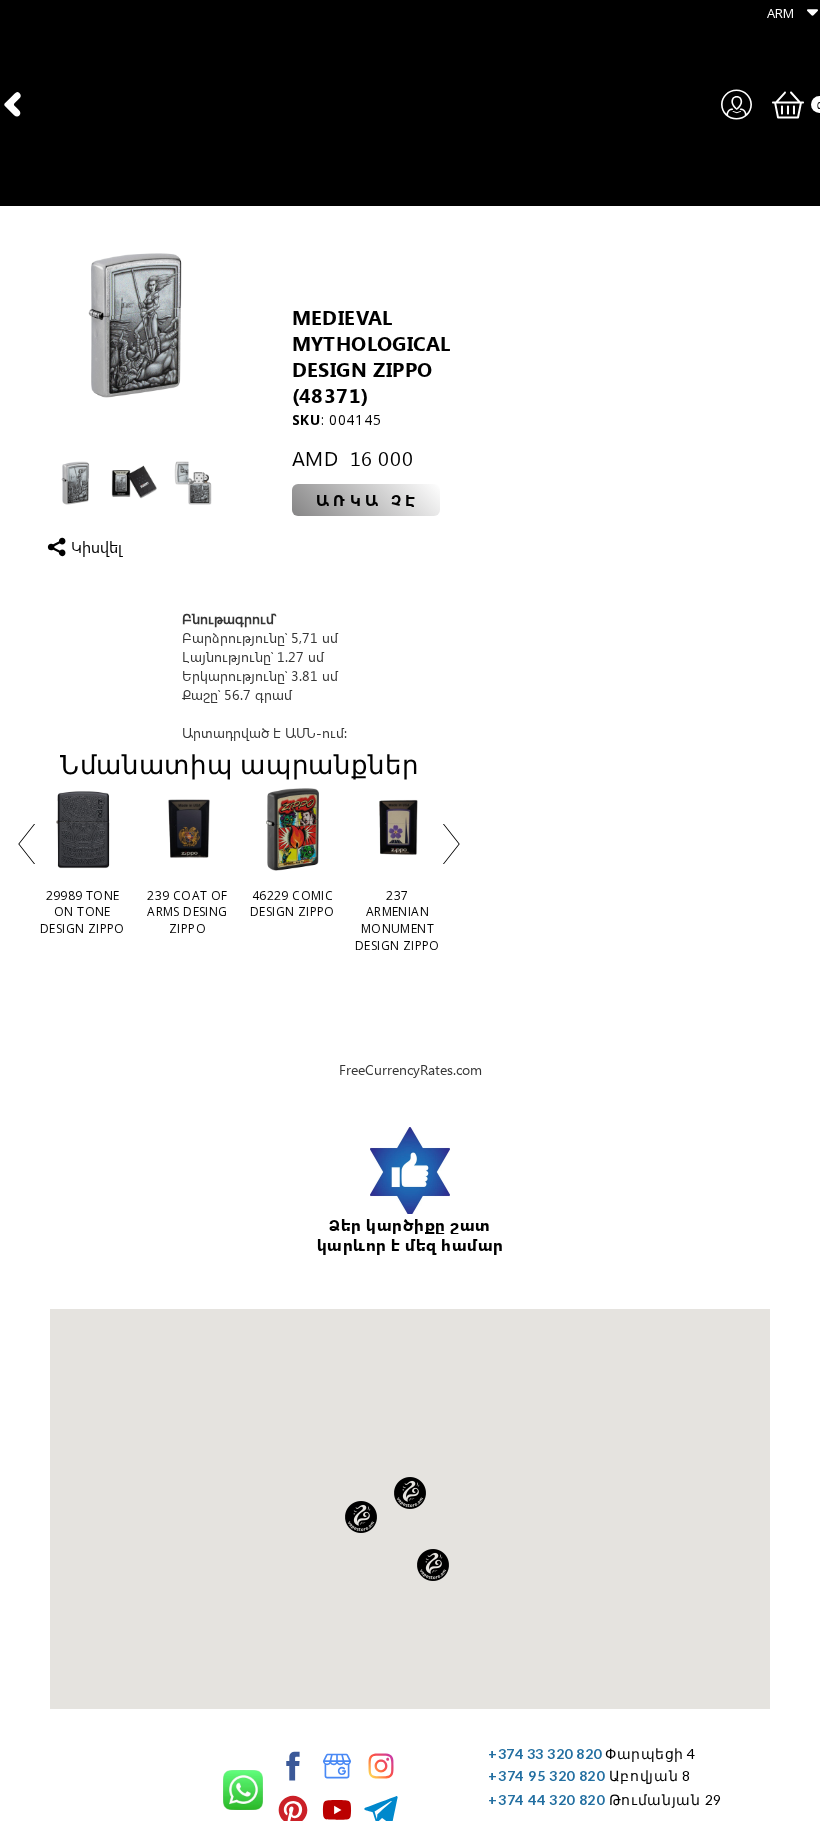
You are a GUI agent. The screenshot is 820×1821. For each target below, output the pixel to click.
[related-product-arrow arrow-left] (26, 847)
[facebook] (293, 1766)
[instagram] (381, 1766)
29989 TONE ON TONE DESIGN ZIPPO (82, 912)
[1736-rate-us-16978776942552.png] (410, 1172)
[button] (787, 12)
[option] (133, 324)
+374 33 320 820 (545, 1753)
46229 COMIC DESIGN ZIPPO (292, 904)
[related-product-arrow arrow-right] (452, 847)
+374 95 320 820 (546, 1775)
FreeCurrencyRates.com (410, 1069)
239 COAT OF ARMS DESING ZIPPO (187, 912)
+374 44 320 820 (546, 1799)
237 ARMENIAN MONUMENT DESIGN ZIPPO (397, 920)
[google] (337, 1766)
